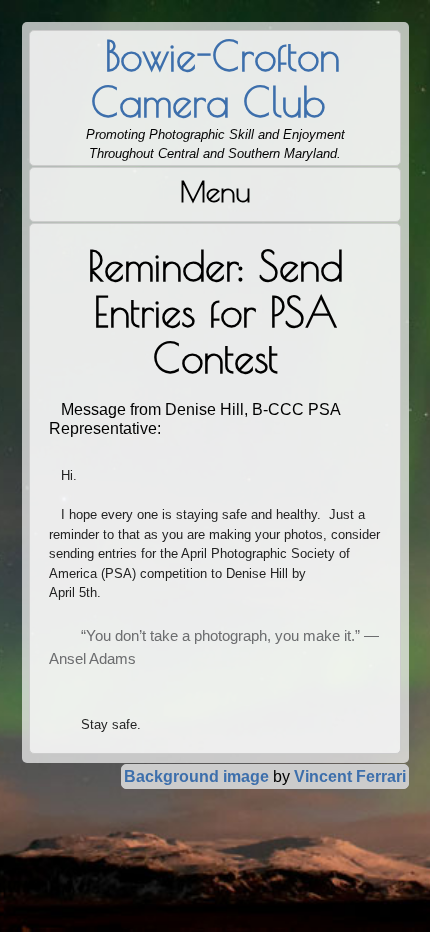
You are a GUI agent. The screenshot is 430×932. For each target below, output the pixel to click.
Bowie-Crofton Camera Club (215, 79)
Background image (196, 776)
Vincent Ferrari (350, 776)
